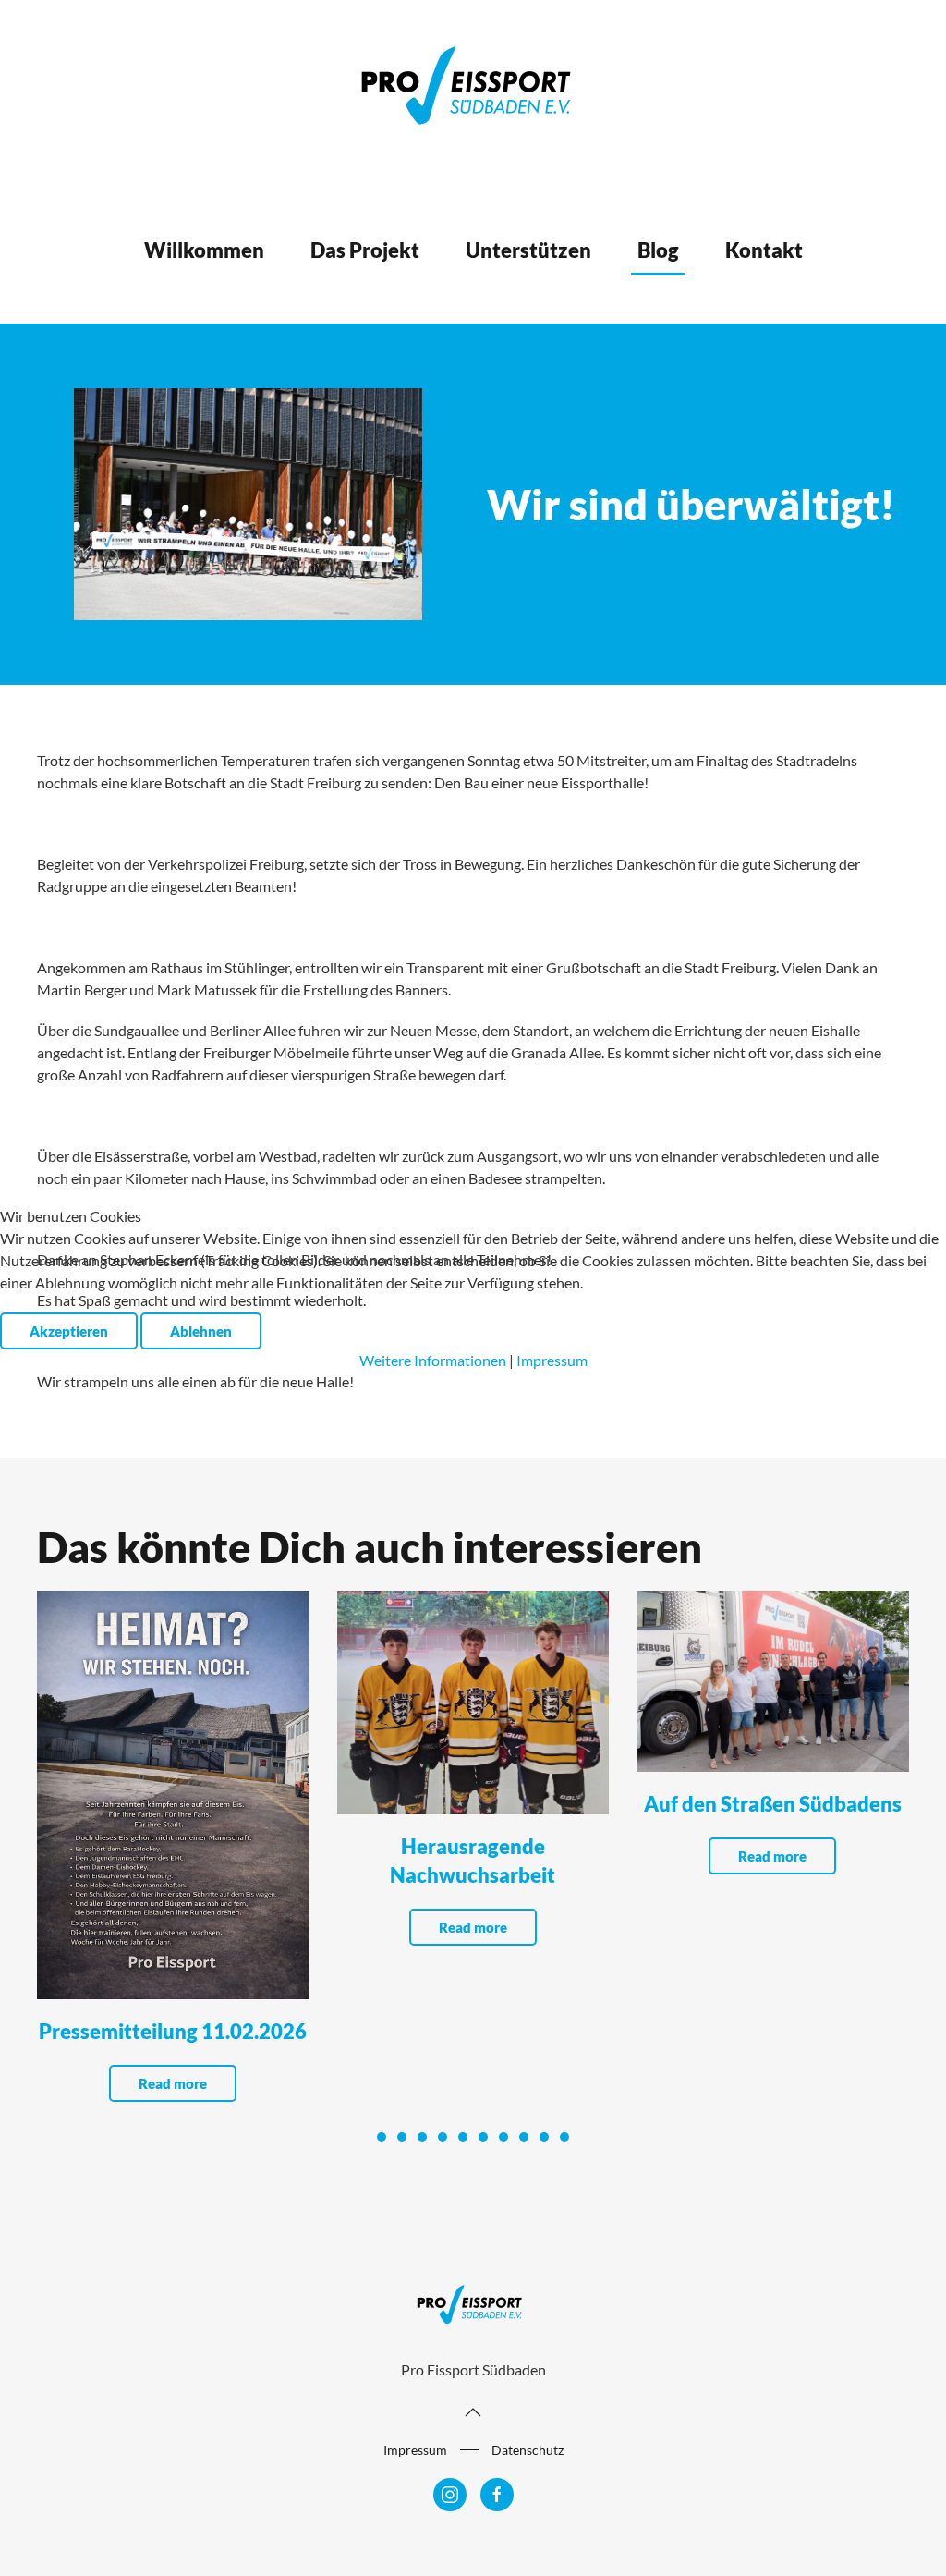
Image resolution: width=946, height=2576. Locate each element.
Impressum (552, 1360)
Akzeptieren (69, 1331)
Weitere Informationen (433, 1360)
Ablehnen (201, 1331)
